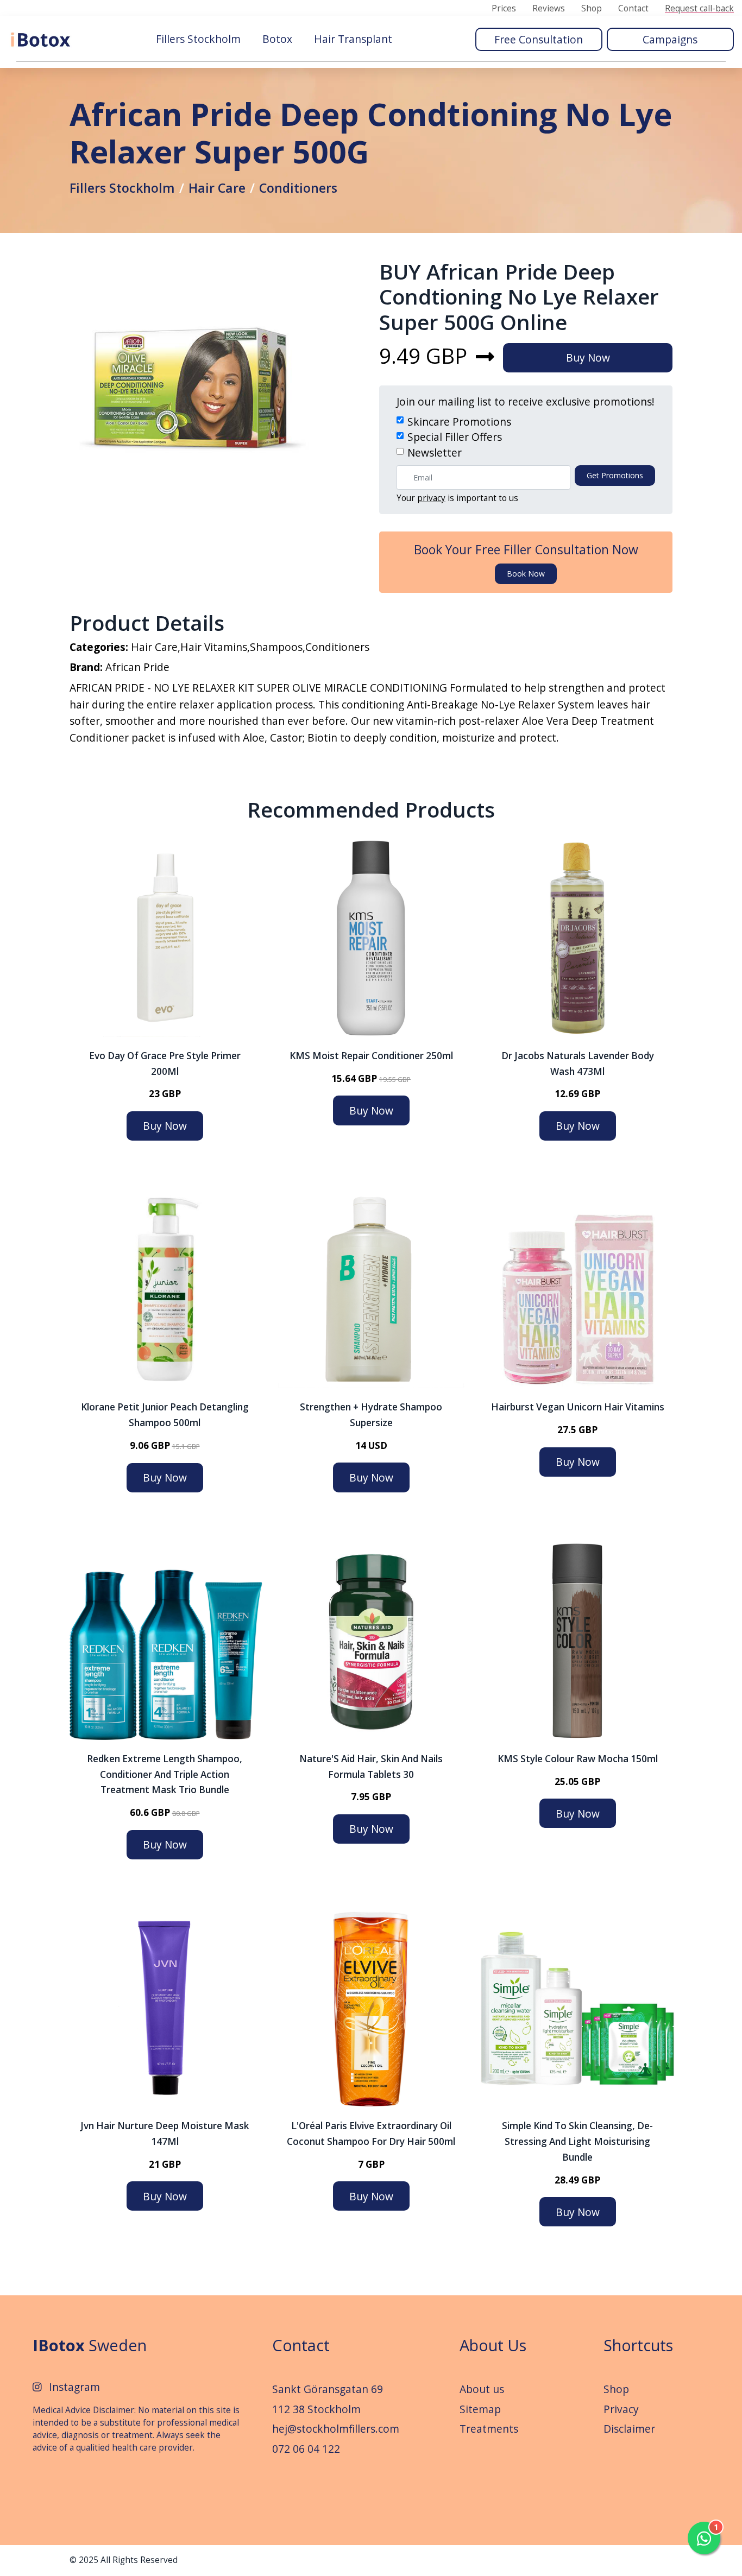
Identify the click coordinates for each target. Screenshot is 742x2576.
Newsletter (435, 452)
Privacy (621, 2409)
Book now (526, 574)
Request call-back (699, 9)
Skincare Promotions (459, 422)
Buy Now (588, 357)
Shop (592, 9)
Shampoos (276, 647)
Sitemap (480, 2409)
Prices (504, 9)
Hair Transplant (353, 39)
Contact (633, 9)
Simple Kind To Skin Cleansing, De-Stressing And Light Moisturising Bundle (577, 2141)
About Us (493, 2345)
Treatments (489, 2429)
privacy (431, 498)
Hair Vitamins (214, 647)
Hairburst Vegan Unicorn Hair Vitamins (578, 1407)
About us (482, 2389)
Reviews (549, 9)
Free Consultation (539, 39)
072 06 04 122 (306, 2449)
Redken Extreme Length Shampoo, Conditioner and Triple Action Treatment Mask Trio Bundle (165, 1774)
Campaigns (670, 39)
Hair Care (217, 188)
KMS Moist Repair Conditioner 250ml (371, 1056)
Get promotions (615, 475)
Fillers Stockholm (198, 39)
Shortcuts (638, 2345)
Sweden (90, 2345)
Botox (277, 39)
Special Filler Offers (455, 437)
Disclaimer (629, 2429)
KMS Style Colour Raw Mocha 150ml (578, 1759)
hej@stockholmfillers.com (336, 2429)
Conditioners (298, 188)
